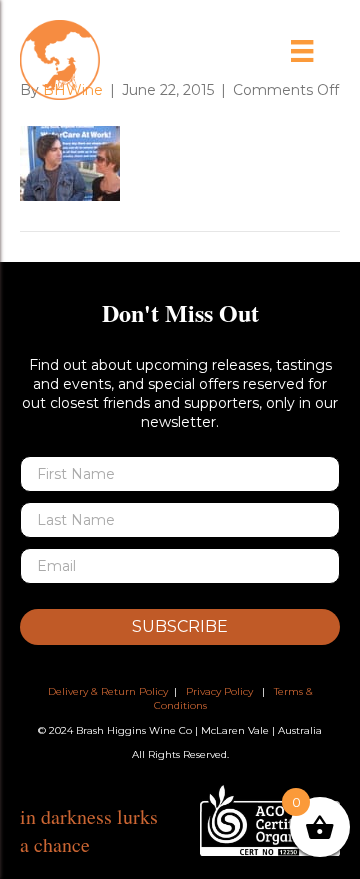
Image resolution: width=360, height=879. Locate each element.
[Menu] (302, 51)
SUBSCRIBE (180, 626)
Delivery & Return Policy (108, 691)
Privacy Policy (219, 691)
